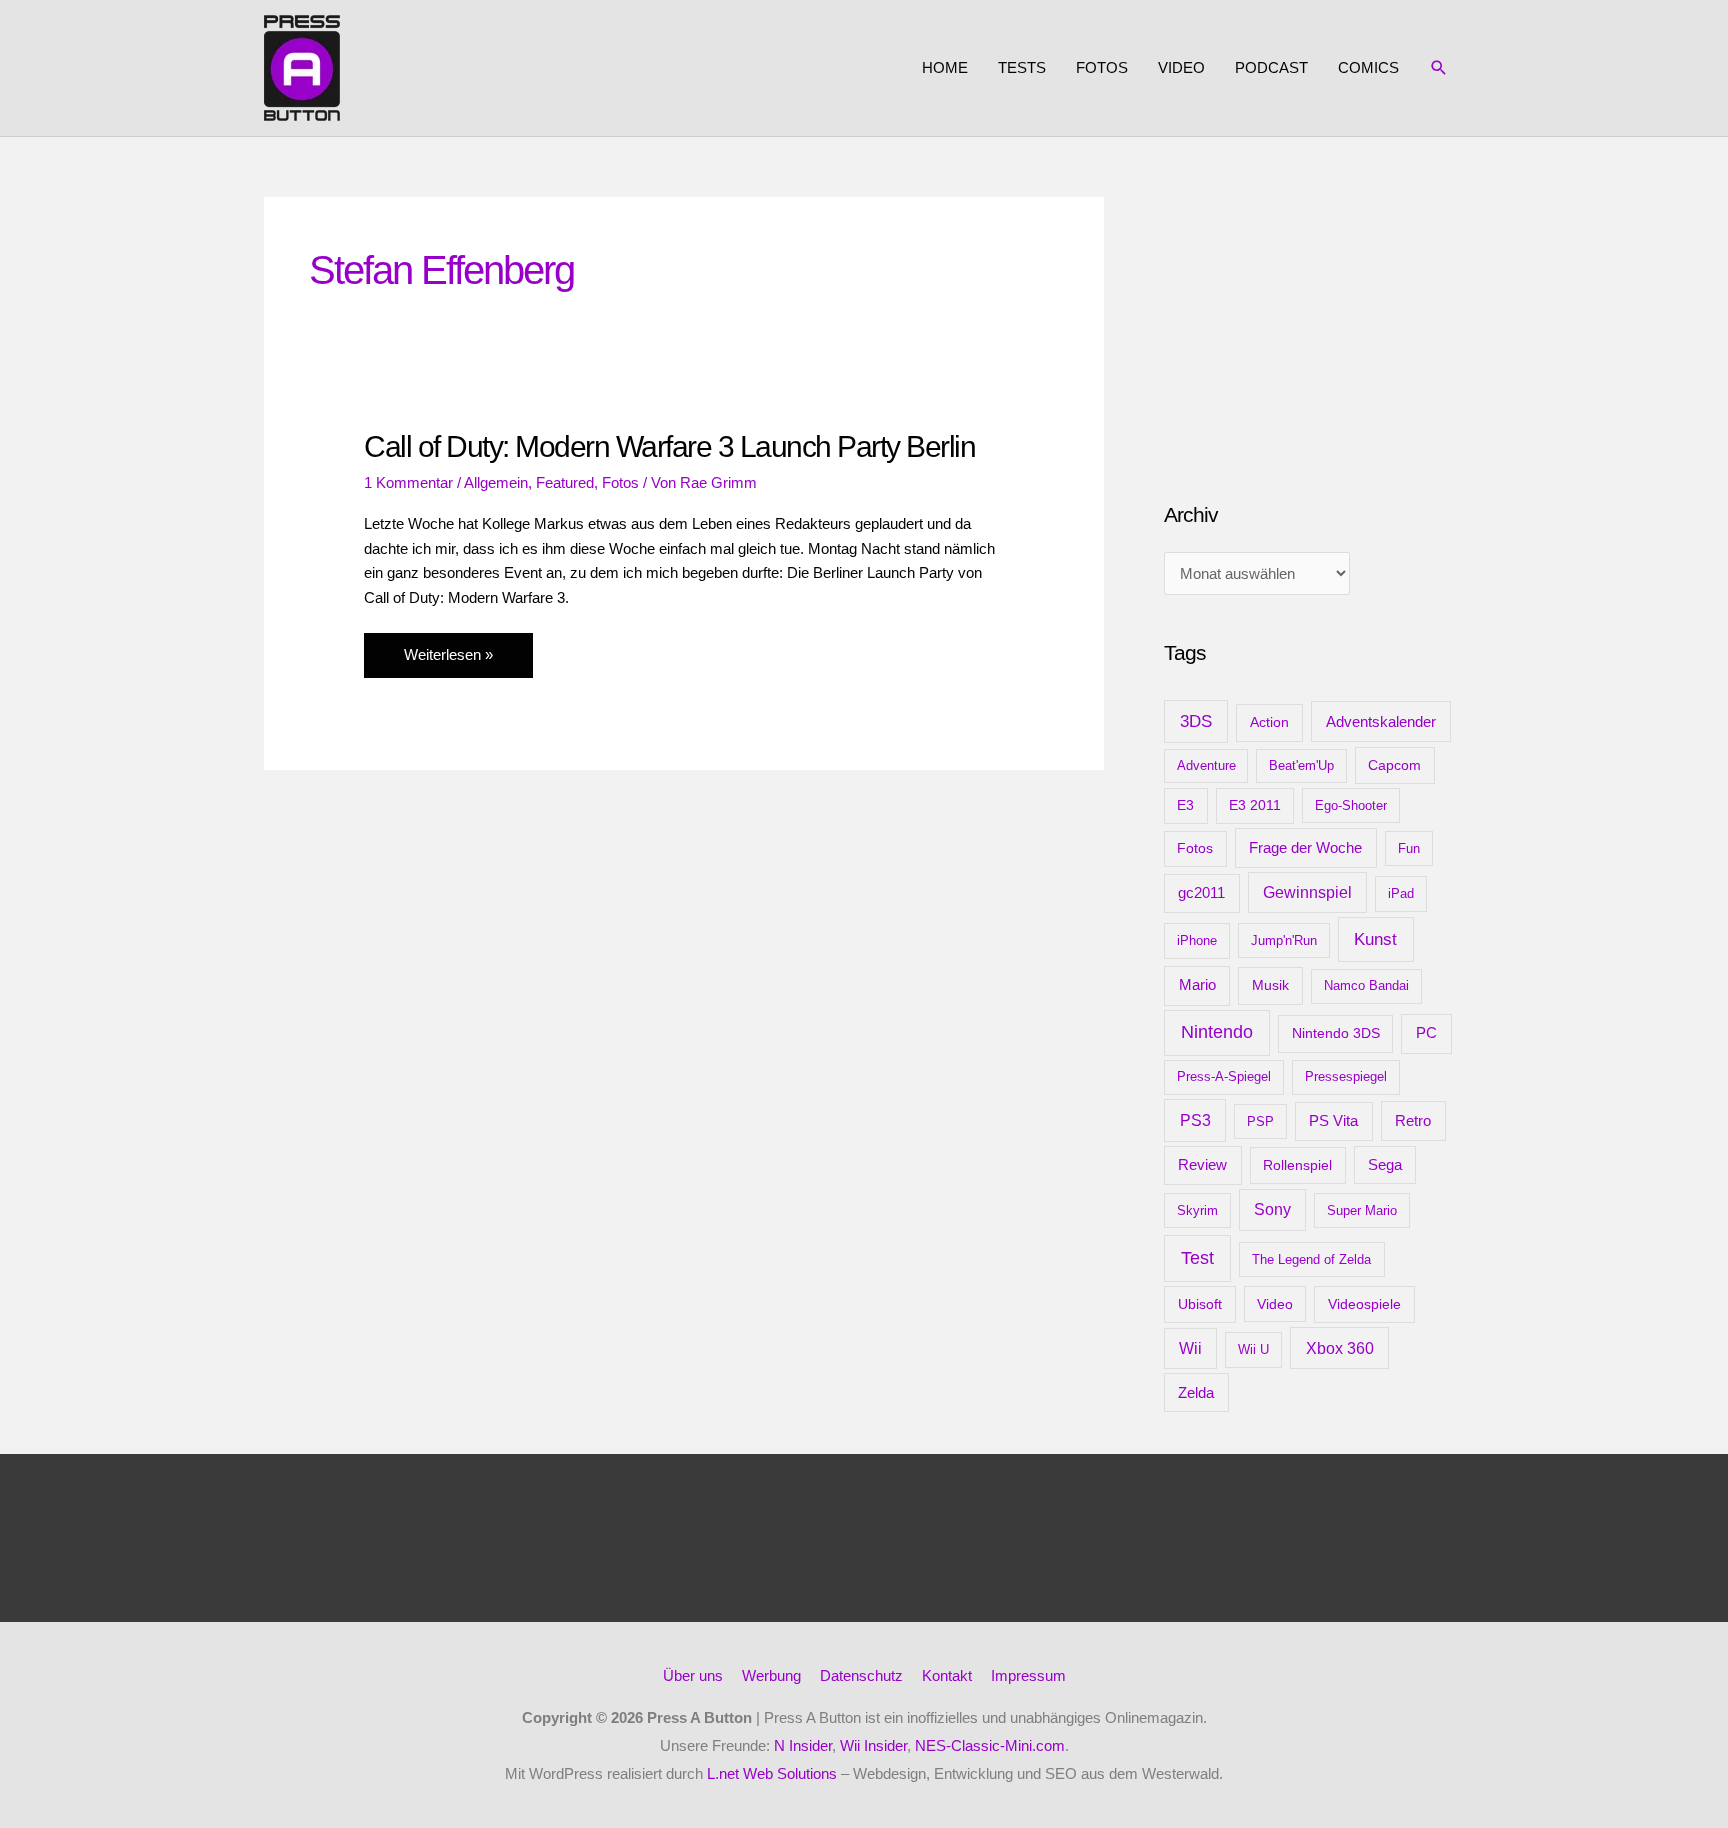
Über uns (693, 1675)
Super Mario (1362, 1210)
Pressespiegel (1346, 1076)
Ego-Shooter (1351, 805)
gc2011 (1201, 892)
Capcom (1394, 765)
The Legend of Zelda (1311, 1259)
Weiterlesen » (448, 661)
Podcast (1271, 67)
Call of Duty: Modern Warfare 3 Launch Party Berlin (669, 446)
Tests (1022, 67)
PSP (1260, 1121)
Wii (1190, 1348)
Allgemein (496, 482)
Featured (565, 482)
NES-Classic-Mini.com (990, 1745)
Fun (1409, 848)
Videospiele (1364, 1304)
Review (1202, 1165)
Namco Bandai (1366, 985)
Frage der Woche (1305, 847)
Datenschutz (861, 1675)
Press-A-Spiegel (1224, 1076)
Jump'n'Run (1284, 940)
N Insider (803, 1745)
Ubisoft (1200, 1304)
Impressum (1028, 1675)
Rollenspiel (1297, 1165)
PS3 (1195, 1120)
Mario (1197, 984)
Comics (1368, 67)
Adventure (1206, 765)
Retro (1413, 1120)
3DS (1196, 721)
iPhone (1197, 940)
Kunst (1375, 939)
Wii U (1253, 1349)
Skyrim (1197, 1210)
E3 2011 (1255, 805)
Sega (1385, 1165)
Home (945, 67)
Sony (1272, 1209)
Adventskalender (1381, 721)
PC (1426, 1032)
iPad (1401, 893)
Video (1181, 67)
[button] (1439, 68)
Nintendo (1217, 1032)
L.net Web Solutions (772, 1773)
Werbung (771, 1675)
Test (1197, 1258)
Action (1269, 722)
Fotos (1102, 67)
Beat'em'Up (1301, 765)
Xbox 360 (1340, 1348)
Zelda (1196, 1393)
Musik (1270, 985)
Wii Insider (873, 1745)
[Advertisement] (1314, 322)
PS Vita (1333, 1121)
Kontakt (947, 1675)
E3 (1185, 805)
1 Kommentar (408, 482)
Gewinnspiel (1307, 892)
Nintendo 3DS (1336, 1033)
